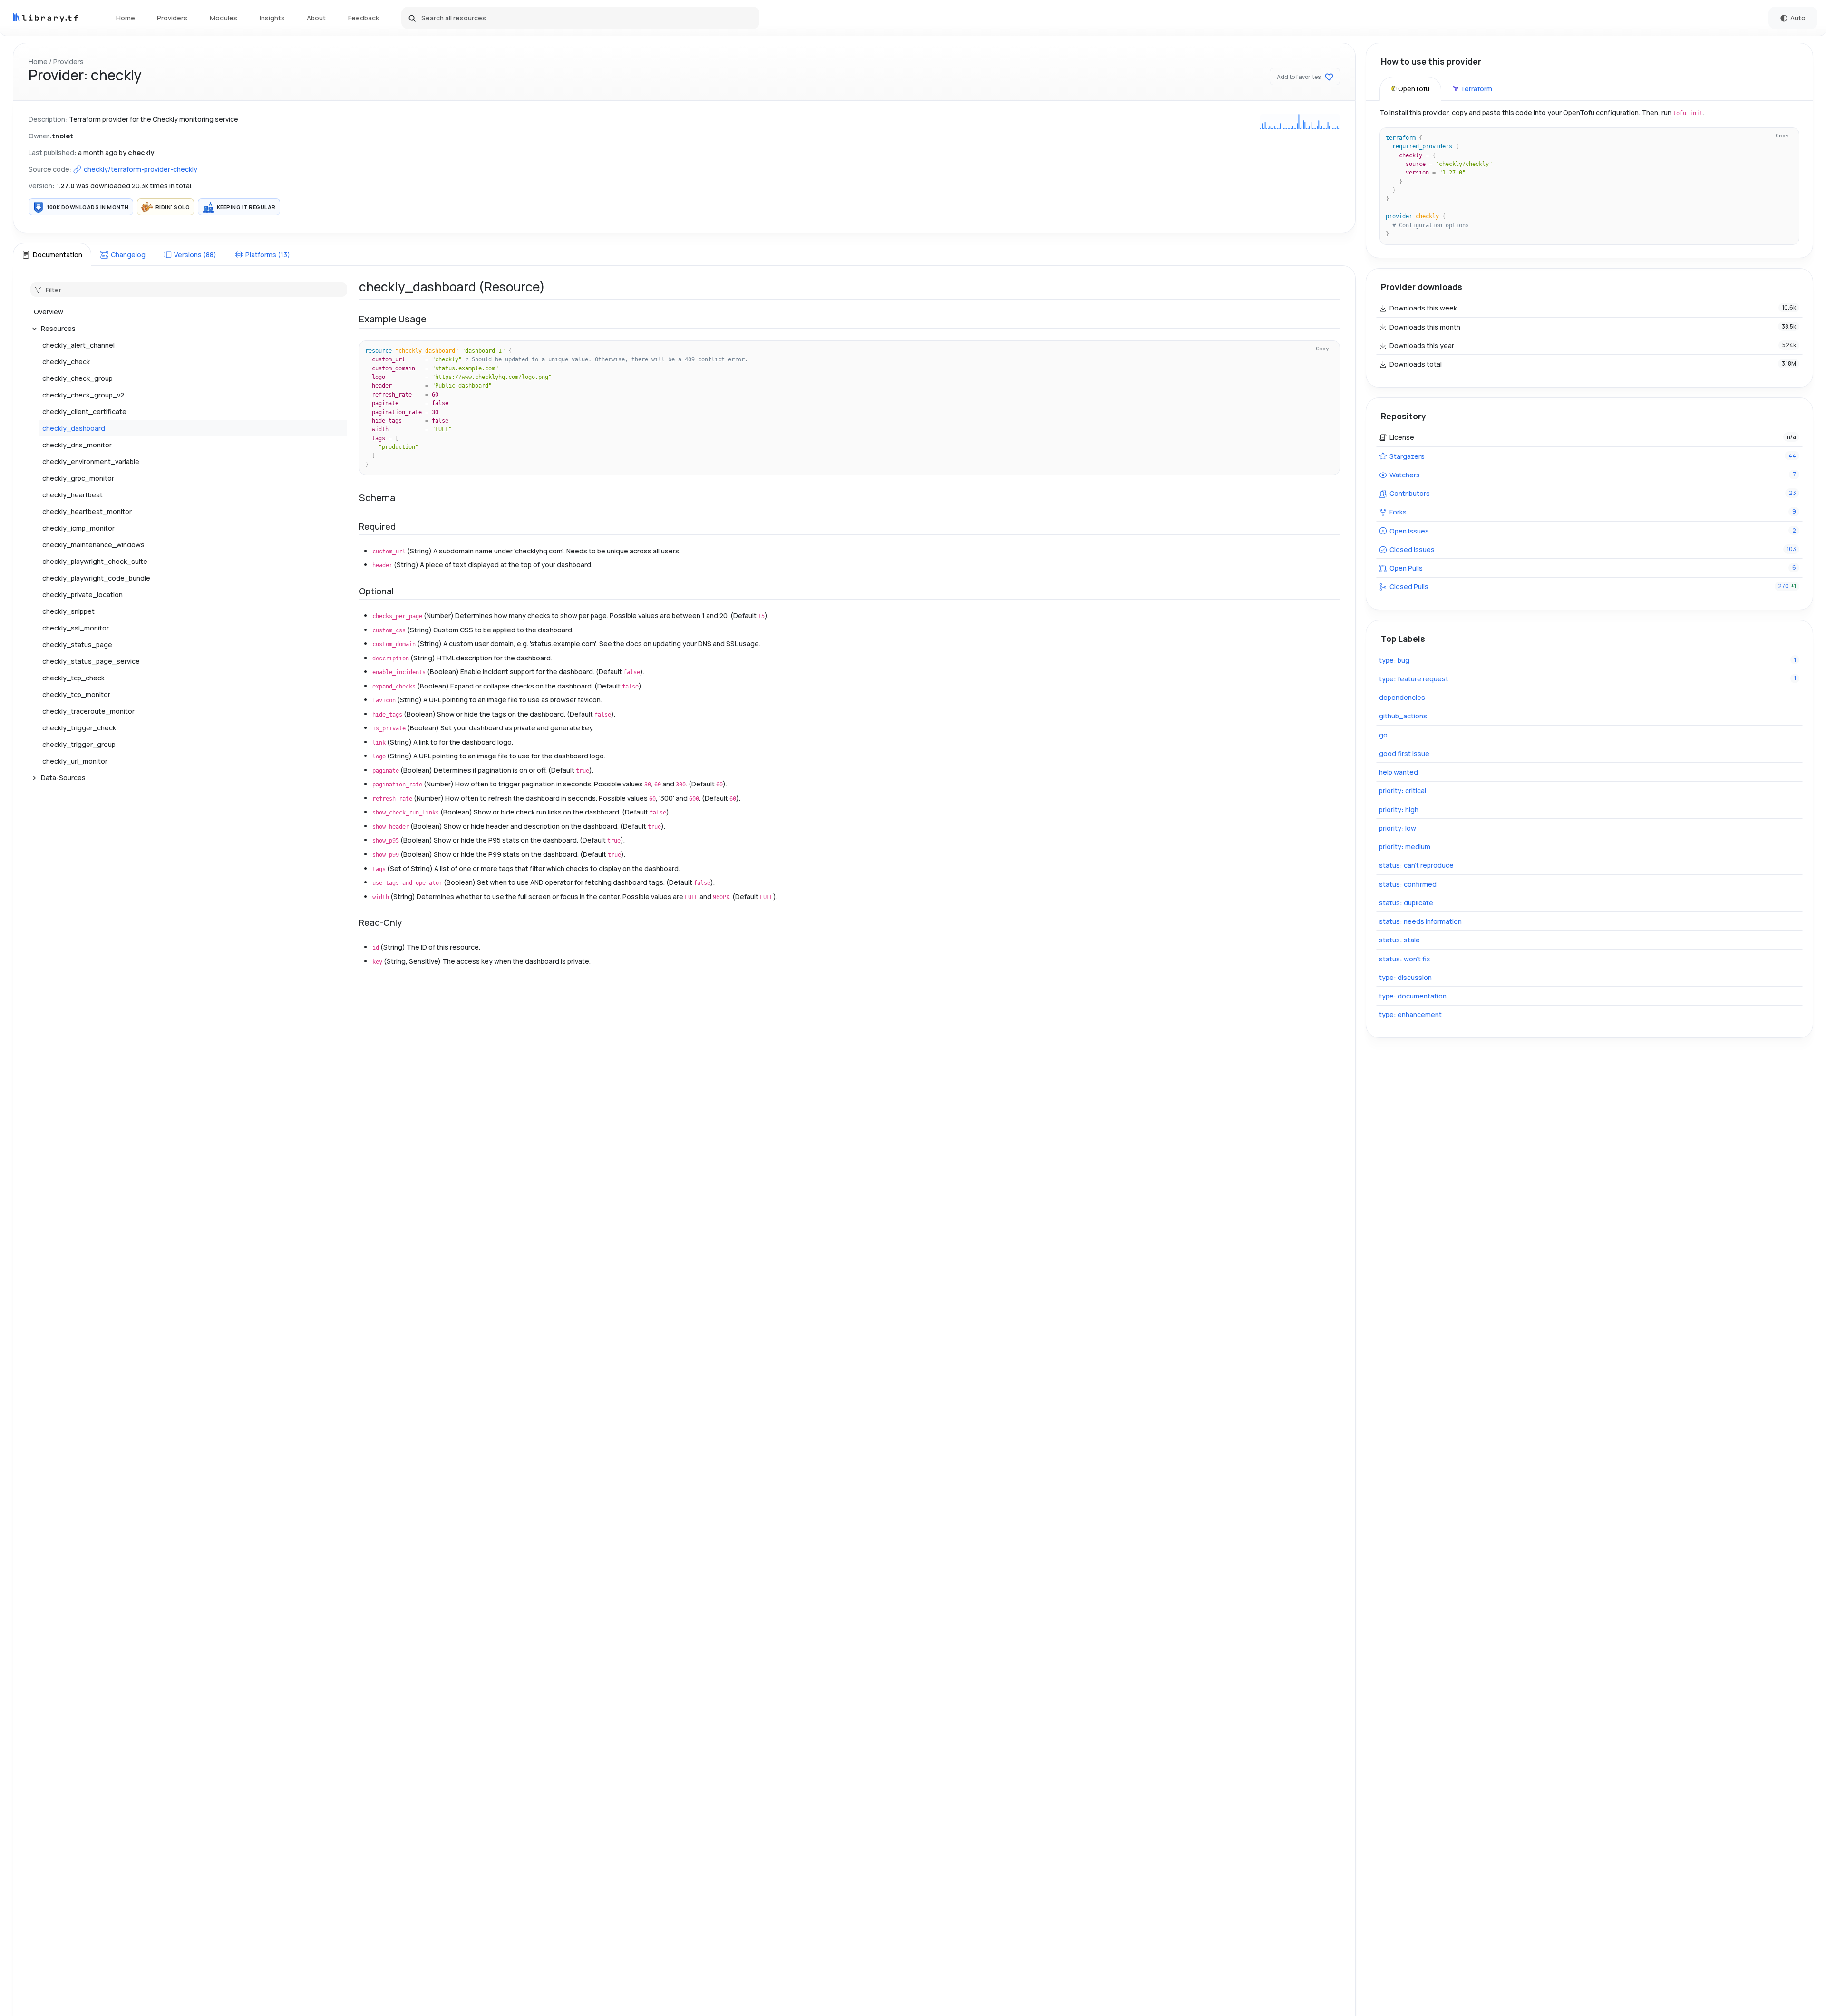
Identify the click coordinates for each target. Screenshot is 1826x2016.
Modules (223, 18)
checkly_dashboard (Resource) (452, 287)
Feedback (364, 18)
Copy (1322, 349)
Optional (376, 591)
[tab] (52, 254)
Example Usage (393, 319)
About (316, 18)
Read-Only (380, 922)
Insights (272, 18)
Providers (172, 18)
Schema (377, 498)
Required (377, 526)
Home (126, 18)
